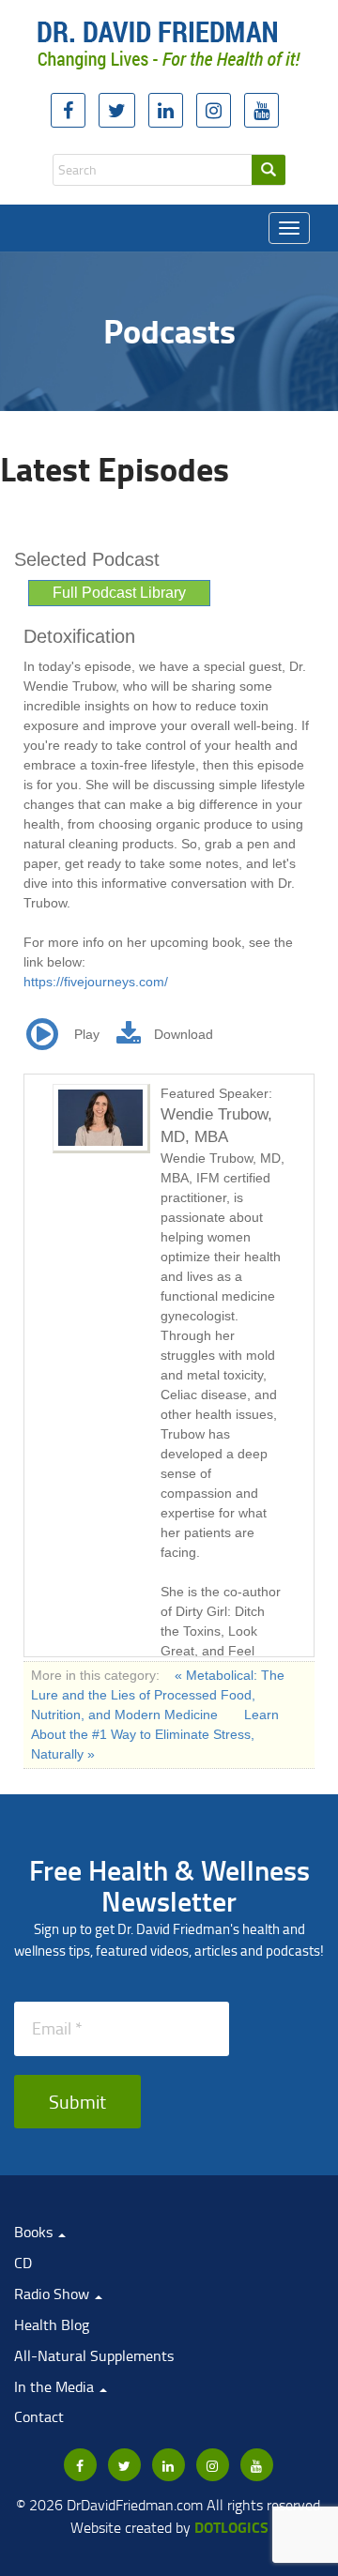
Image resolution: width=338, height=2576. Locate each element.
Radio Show (54, 2294)
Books (35, 2232)
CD (23, 2263)
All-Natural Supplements (94, 2355)
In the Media (56, 2386)
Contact (39, 2416)
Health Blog (52, 2324)
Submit (77, 2101)
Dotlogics (231, 2527)
